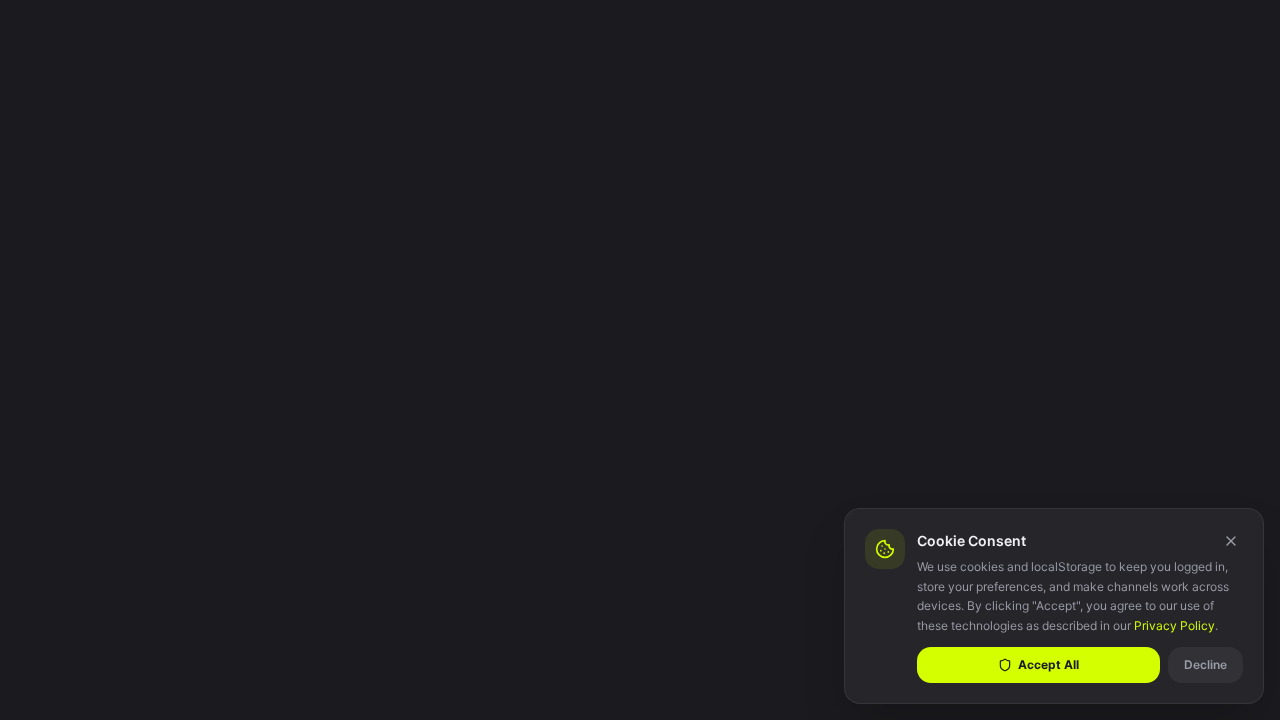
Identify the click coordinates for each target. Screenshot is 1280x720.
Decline (1205, 664)
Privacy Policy (1174, 625)
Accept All (1048, 664)
